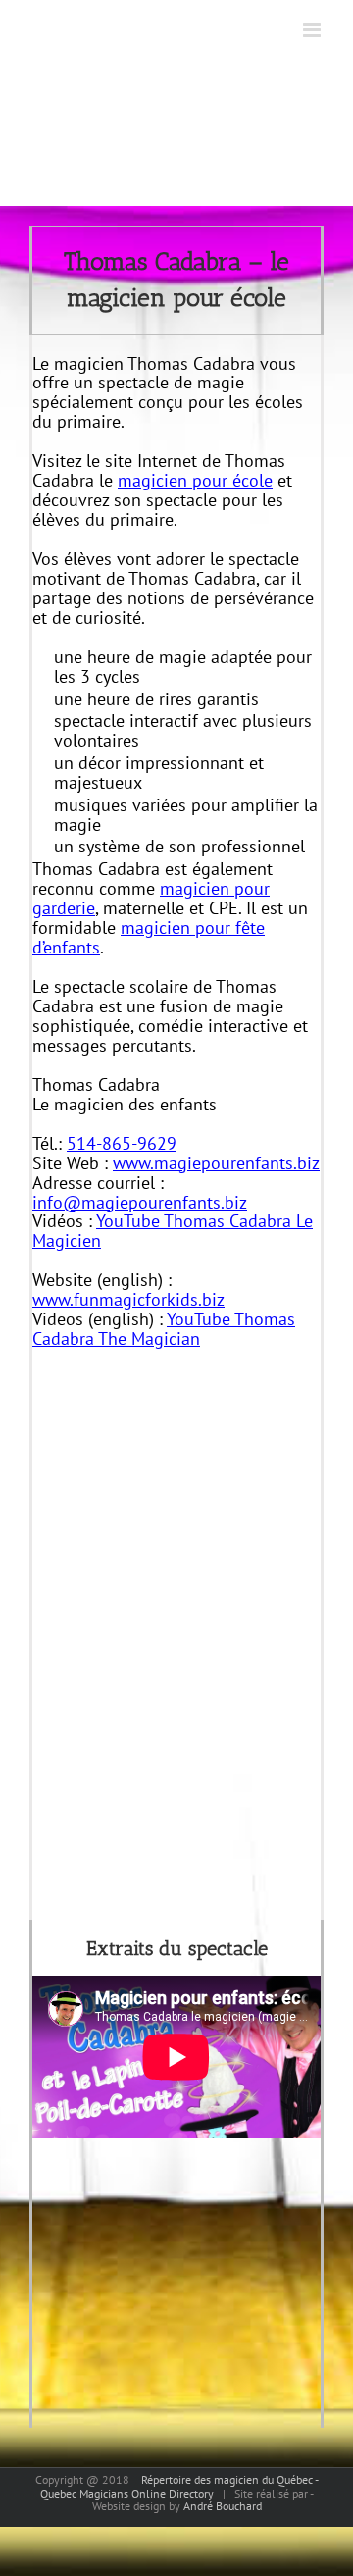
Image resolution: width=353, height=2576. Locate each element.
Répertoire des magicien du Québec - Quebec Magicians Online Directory (179, 2486)
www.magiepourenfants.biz (216, 1163)
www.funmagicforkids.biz (128, 1299)
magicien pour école (195, 480)
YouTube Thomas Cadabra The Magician (164, 1329)
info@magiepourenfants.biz (140, 1202)
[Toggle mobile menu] (313, 30)
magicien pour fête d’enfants (149, 937)
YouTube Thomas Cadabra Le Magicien (173, 1231)
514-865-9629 (122, 1143)
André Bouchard (223, 2506)
